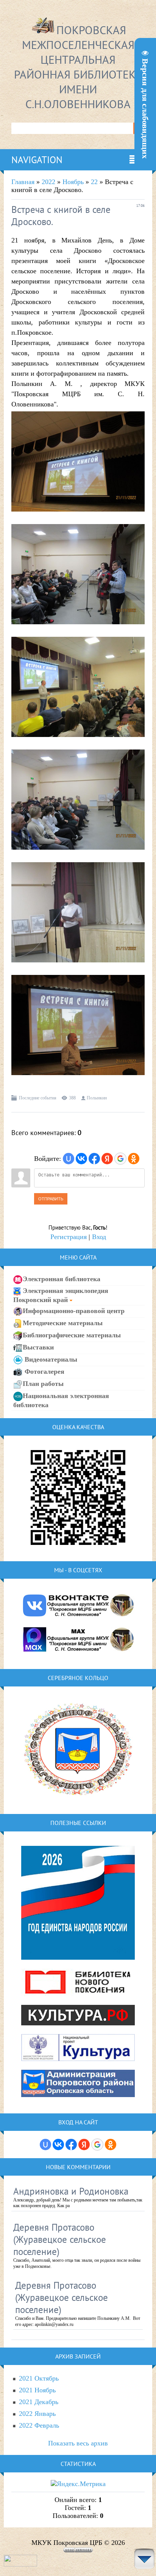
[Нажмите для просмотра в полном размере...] (78, 517)
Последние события (38, 1098)
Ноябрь (73, 182)
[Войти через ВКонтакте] (81, 1159)
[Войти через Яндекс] (107, 1159)
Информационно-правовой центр (74, 1310)
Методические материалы (63, 1323)
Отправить (51, 1199)
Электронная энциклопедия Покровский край (61, 1295)
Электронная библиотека (62, 1279)
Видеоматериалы (50, 1359)
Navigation (37, 160)
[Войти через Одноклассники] (134, 1159)
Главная (23, 182)
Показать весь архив (78, 2443)
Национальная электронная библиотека (61, 1400)
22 (94, 182)
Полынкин (97, 1098)
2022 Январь (37, 2414)
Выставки (38, 1347)
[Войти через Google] (120, 1159)
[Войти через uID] (69, 1159)
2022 (48, 182)
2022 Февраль (39, 2425)
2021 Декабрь (39, 2402)
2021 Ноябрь (37, 2390)
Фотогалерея (44, 1371)
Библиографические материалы (72, 1335)
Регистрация (69, 1237)
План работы (43, 1383)
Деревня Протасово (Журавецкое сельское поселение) (60, 2239)
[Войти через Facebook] (94, 1159)
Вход (99, 1237)
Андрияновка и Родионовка (71, 2191)
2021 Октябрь (39, 2378)
